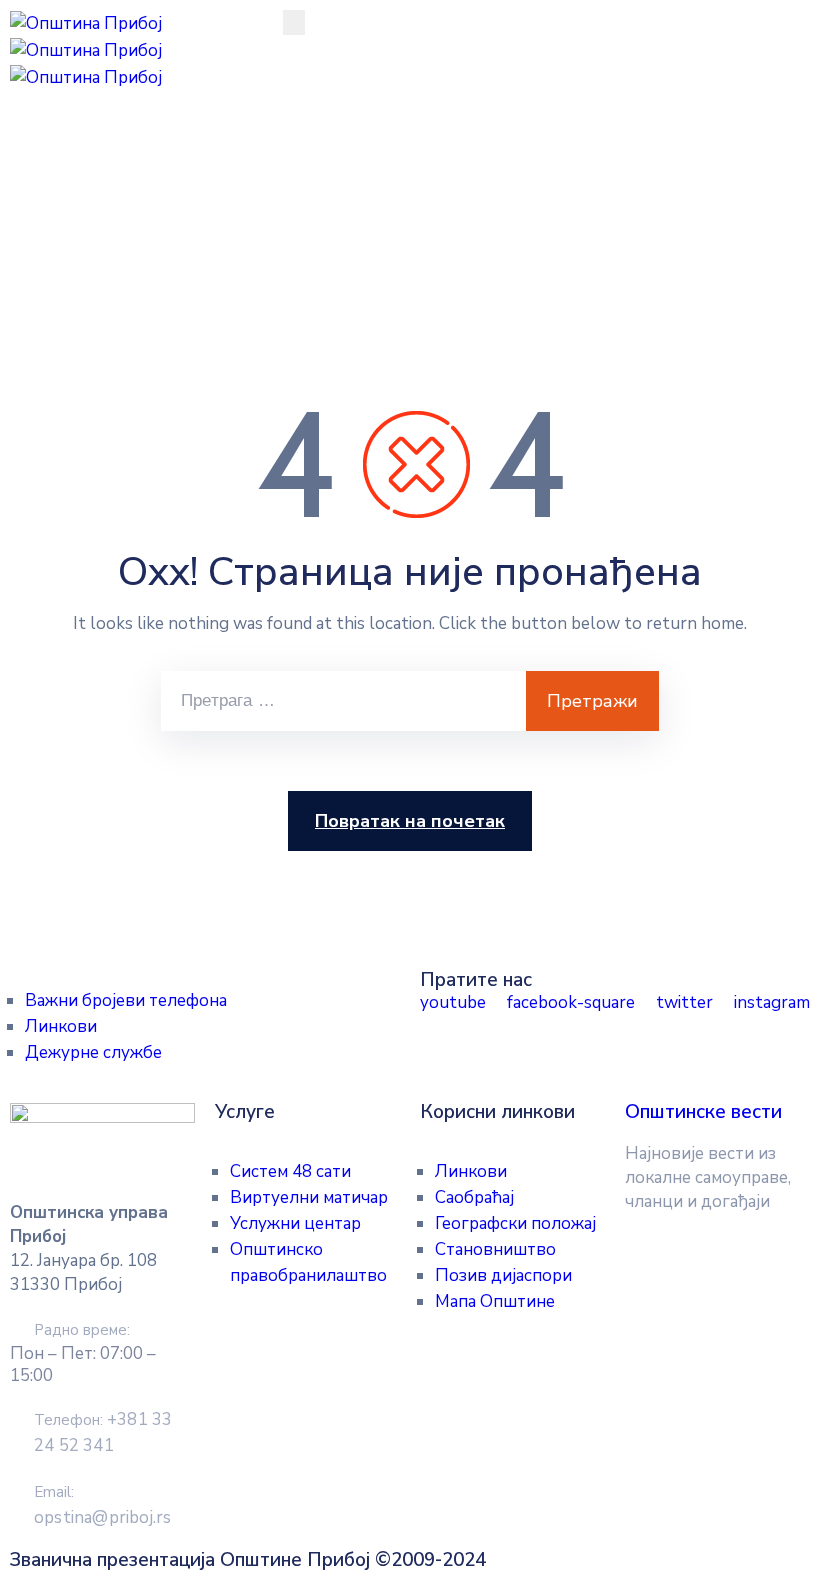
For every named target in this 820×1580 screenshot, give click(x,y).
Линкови (61, 1026)
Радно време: (82, 1330)
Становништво (495, 1249)
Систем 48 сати (290, 1171)
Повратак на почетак (410, 821)
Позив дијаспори (503, 1275)
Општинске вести (703, 1112)
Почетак (47, 235)
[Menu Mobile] (294, 22)
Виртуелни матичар (309, 1197)
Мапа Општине (495, 1301)
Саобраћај (474, 1197)
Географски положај (515, 1223)
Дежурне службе (93, 1052)
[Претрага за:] (343, 701)
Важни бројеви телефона (126, 1000)
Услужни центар (295, 1223)
